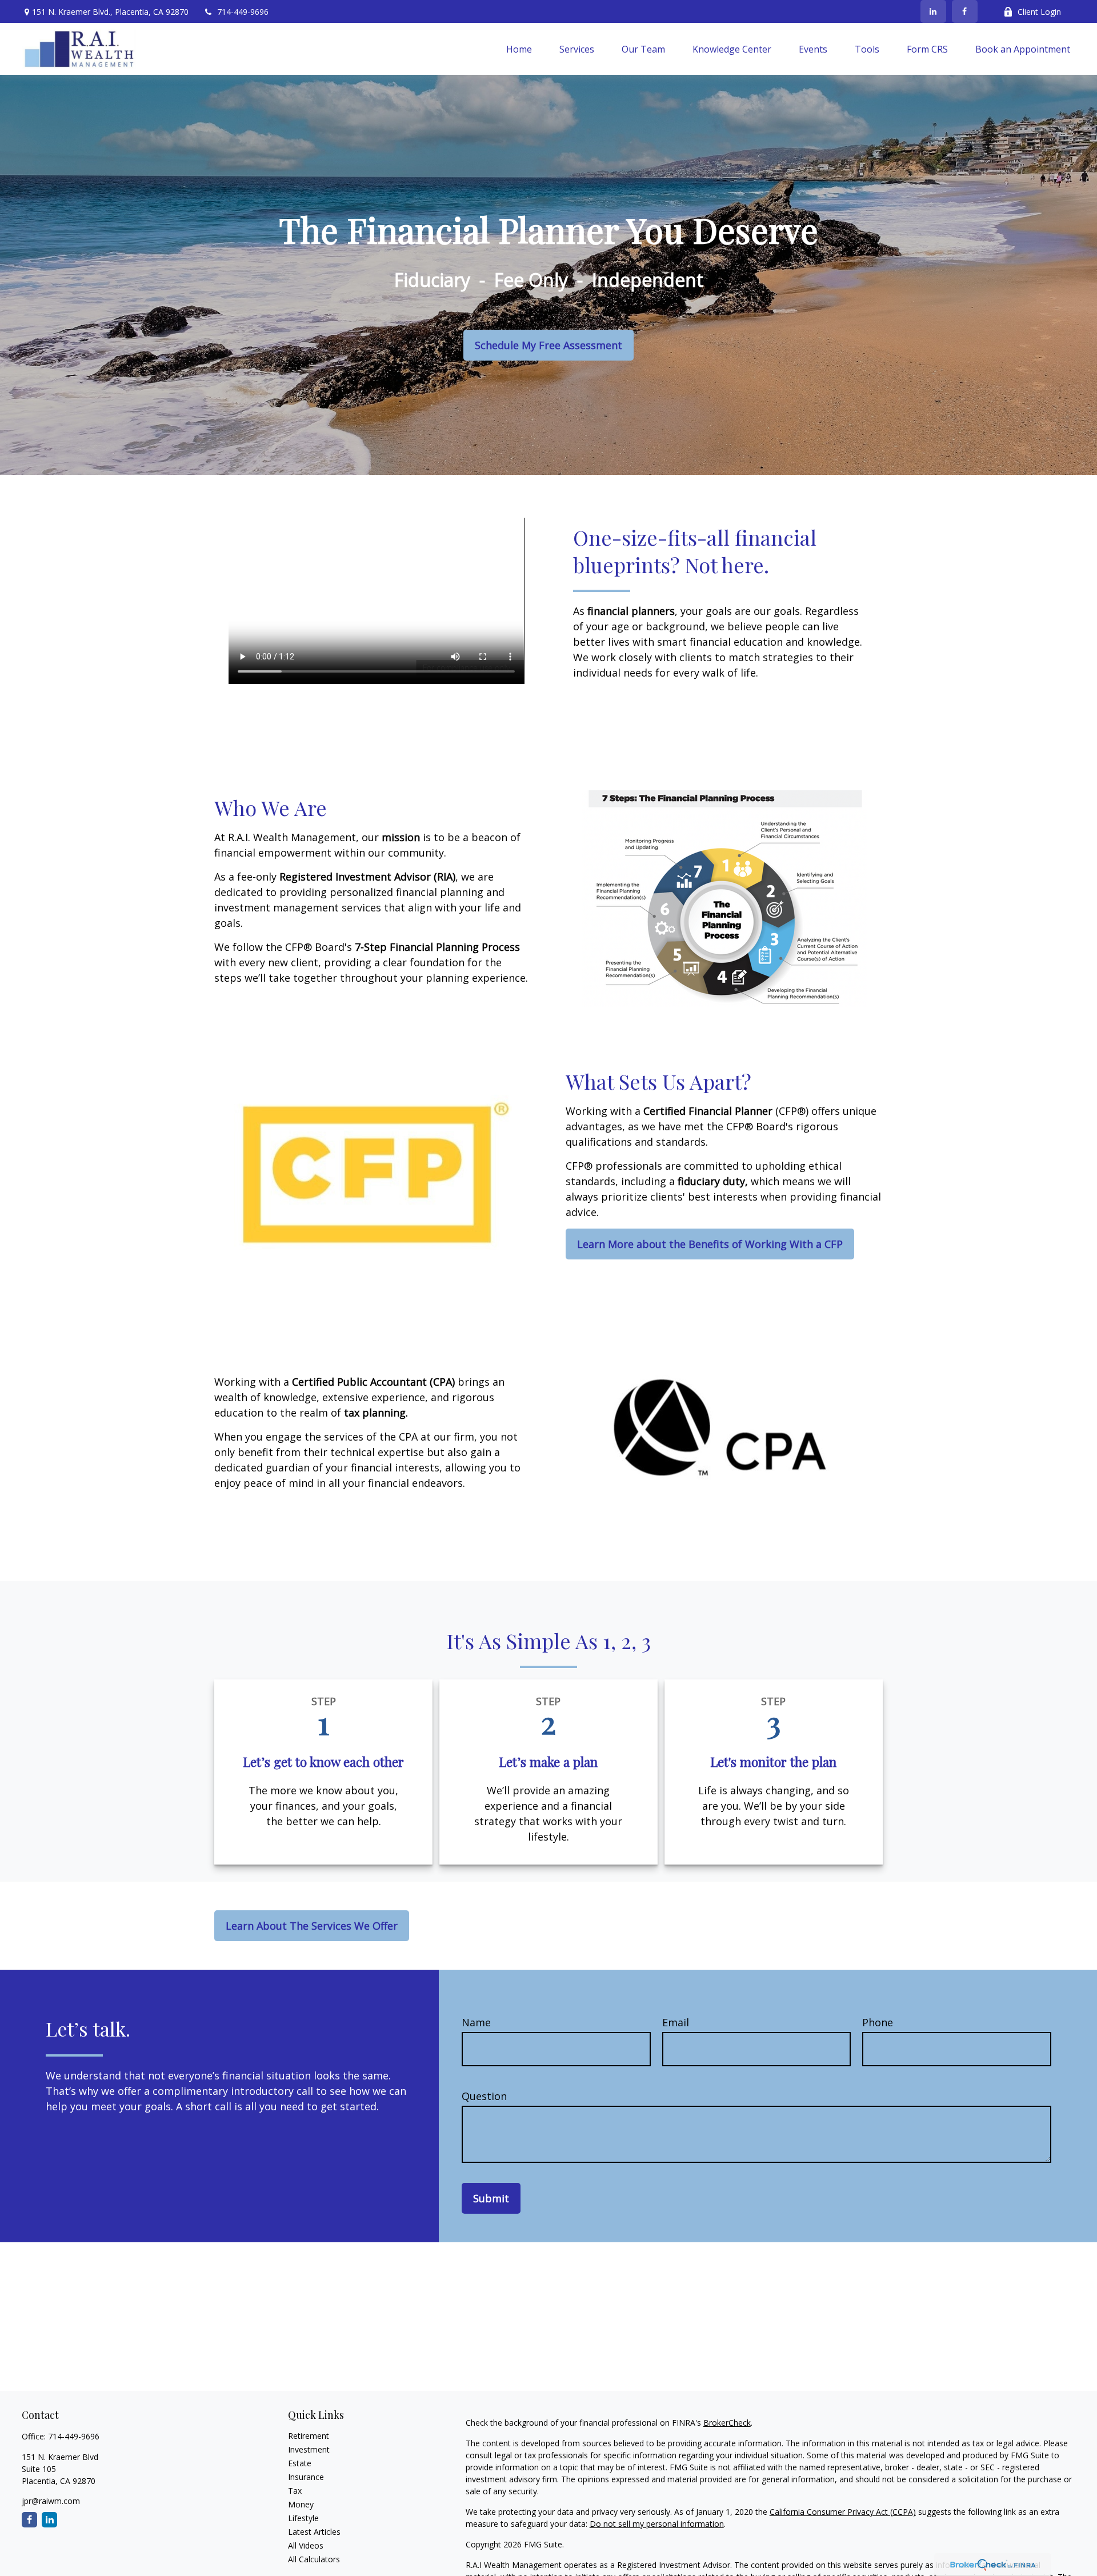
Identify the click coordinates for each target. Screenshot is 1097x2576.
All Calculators (314, 2559)
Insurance (306, 2477)
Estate (300, 2463)
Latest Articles (314, 2532)
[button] (519, 49)
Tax (295, 2491)
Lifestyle (303, 2518)
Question (484, 2096)
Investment (309, 2449)
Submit (491, 2198)
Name (476, 2022)
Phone (878, 2022)
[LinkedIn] (933, 11)
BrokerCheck (727, 2423)
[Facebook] (965, 11)
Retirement (309, 2436)
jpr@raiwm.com (51, 2501)
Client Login (1039, 12)
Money (301, 2504)
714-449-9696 (243, 12)
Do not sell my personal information (657, 2524)
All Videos (306, 2545)
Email (676, 2022)
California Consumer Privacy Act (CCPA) (843, 2512)
